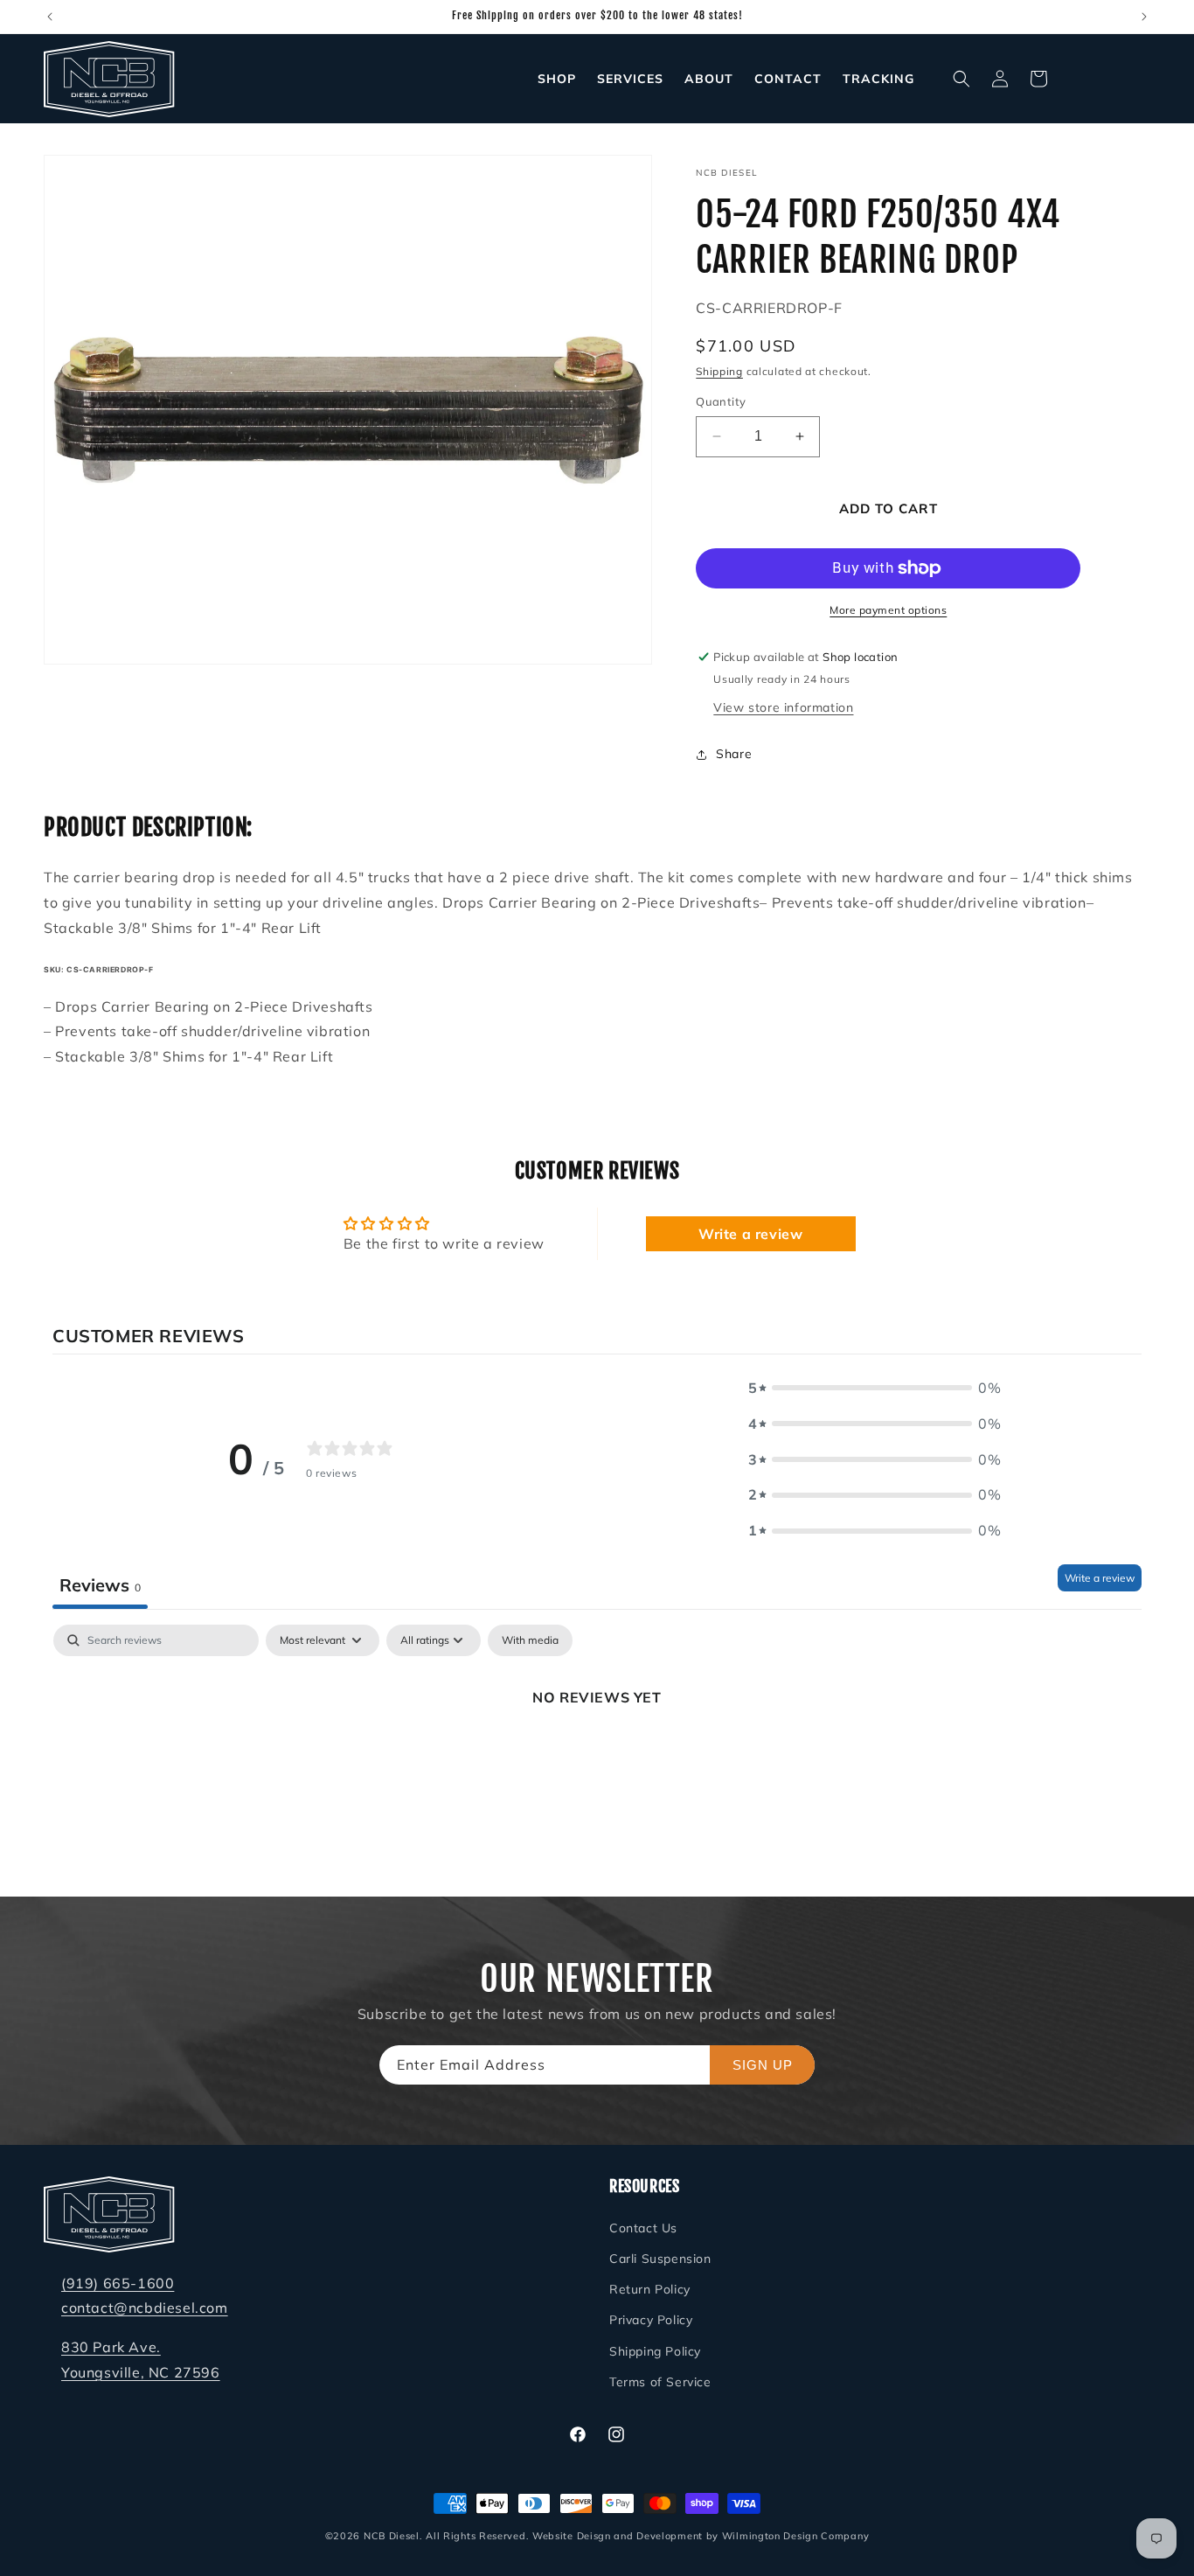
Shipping (719, 371)
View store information (783, 707)
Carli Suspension (660, 2259)
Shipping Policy (655, 2350)
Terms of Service (660, 2382)
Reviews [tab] (100, 1584)
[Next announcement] (1144, 17)
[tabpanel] (597, 1756)
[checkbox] (530, 1640)
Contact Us (643, 2228)
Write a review (750, 1234)
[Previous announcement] (50, 17)
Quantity (721, 401)
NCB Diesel (392, 2536)
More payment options (888, 610)
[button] (961, 79)
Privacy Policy (651, 2320)
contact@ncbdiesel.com (145, 2308)
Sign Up (763, 2065)
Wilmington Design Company (796, 2536)
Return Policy (650, 2289)
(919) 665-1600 (118, 2282)
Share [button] (734, 754)
